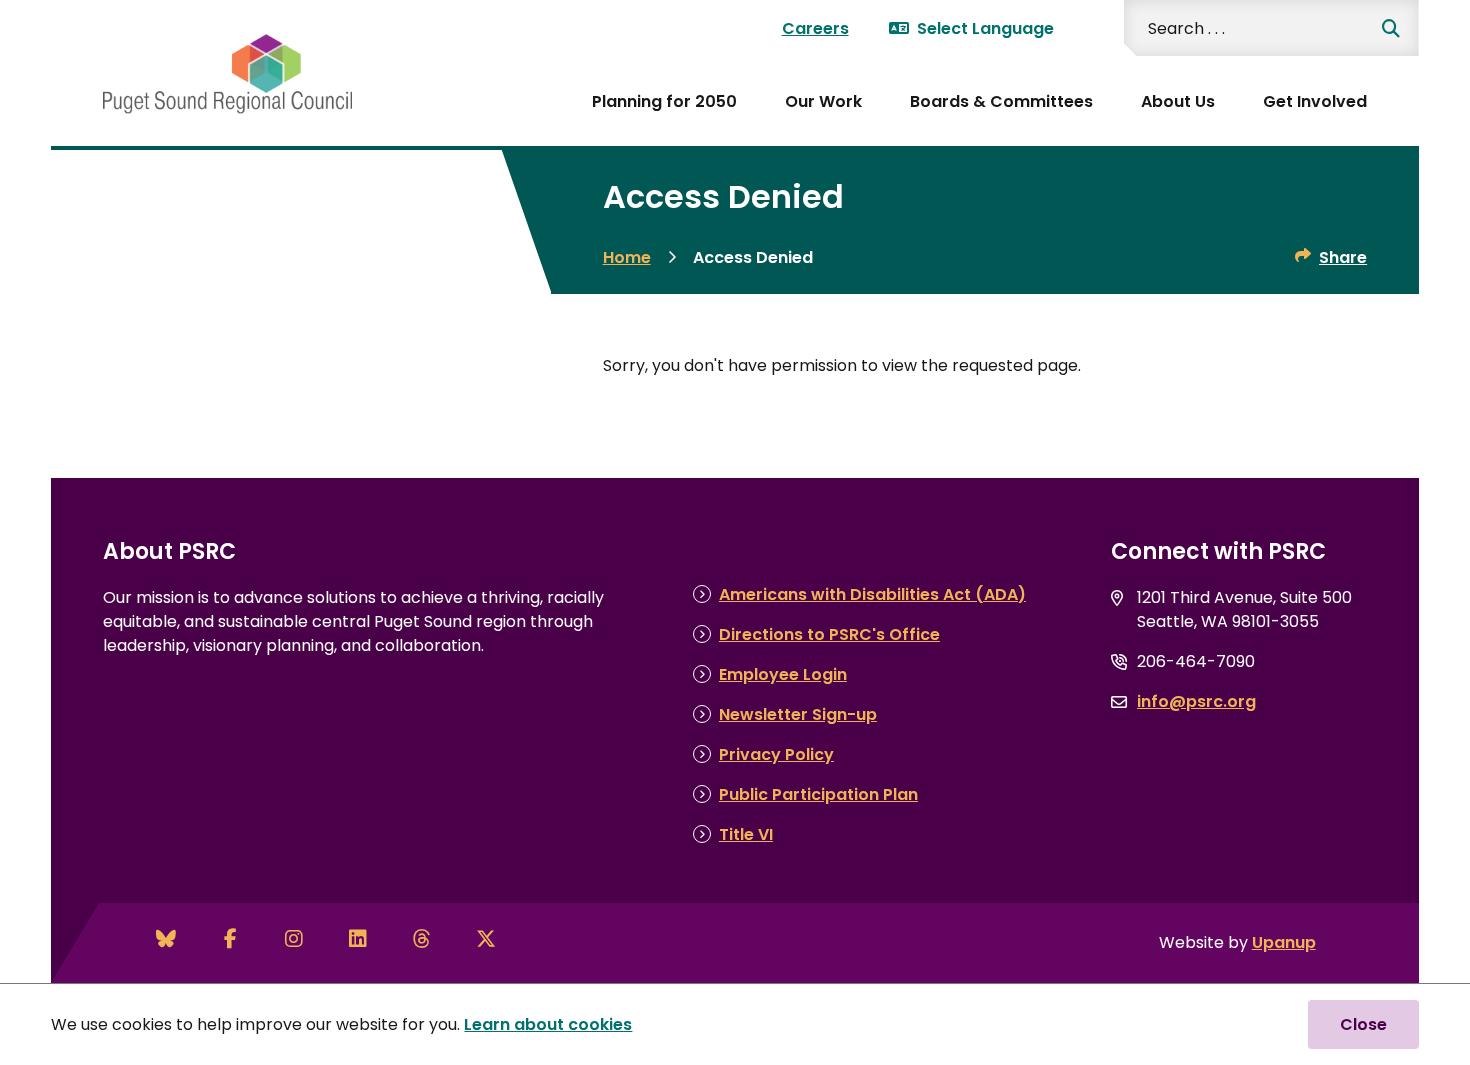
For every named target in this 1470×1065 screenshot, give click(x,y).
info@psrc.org (1196, 701)
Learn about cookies (548, 1024)
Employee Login (783, 674)
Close (1363, 1024)
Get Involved (1315, 101)
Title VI (746, 834)
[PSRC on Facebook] (230, 939)
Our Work (823, 101)
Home (627, 257)
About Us (1178, 101)
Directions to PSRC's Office (829, 634)
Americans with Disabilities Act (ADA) (872, 594)
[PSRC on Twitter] (486, 939)
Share (1343, 257)
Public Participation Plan (818, 794)
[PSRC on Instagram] (294, 939)
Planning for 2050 (664, 101)
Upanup (1284, 942)
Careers (815, 28)
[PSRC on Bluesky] (166, 939)
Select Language (985, 28)
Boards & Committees (1001, 101)
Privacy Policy (776, 754)
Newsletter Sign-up (798, 714)
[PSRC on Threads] (422, 939)
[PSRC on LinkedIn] (358, 939)
